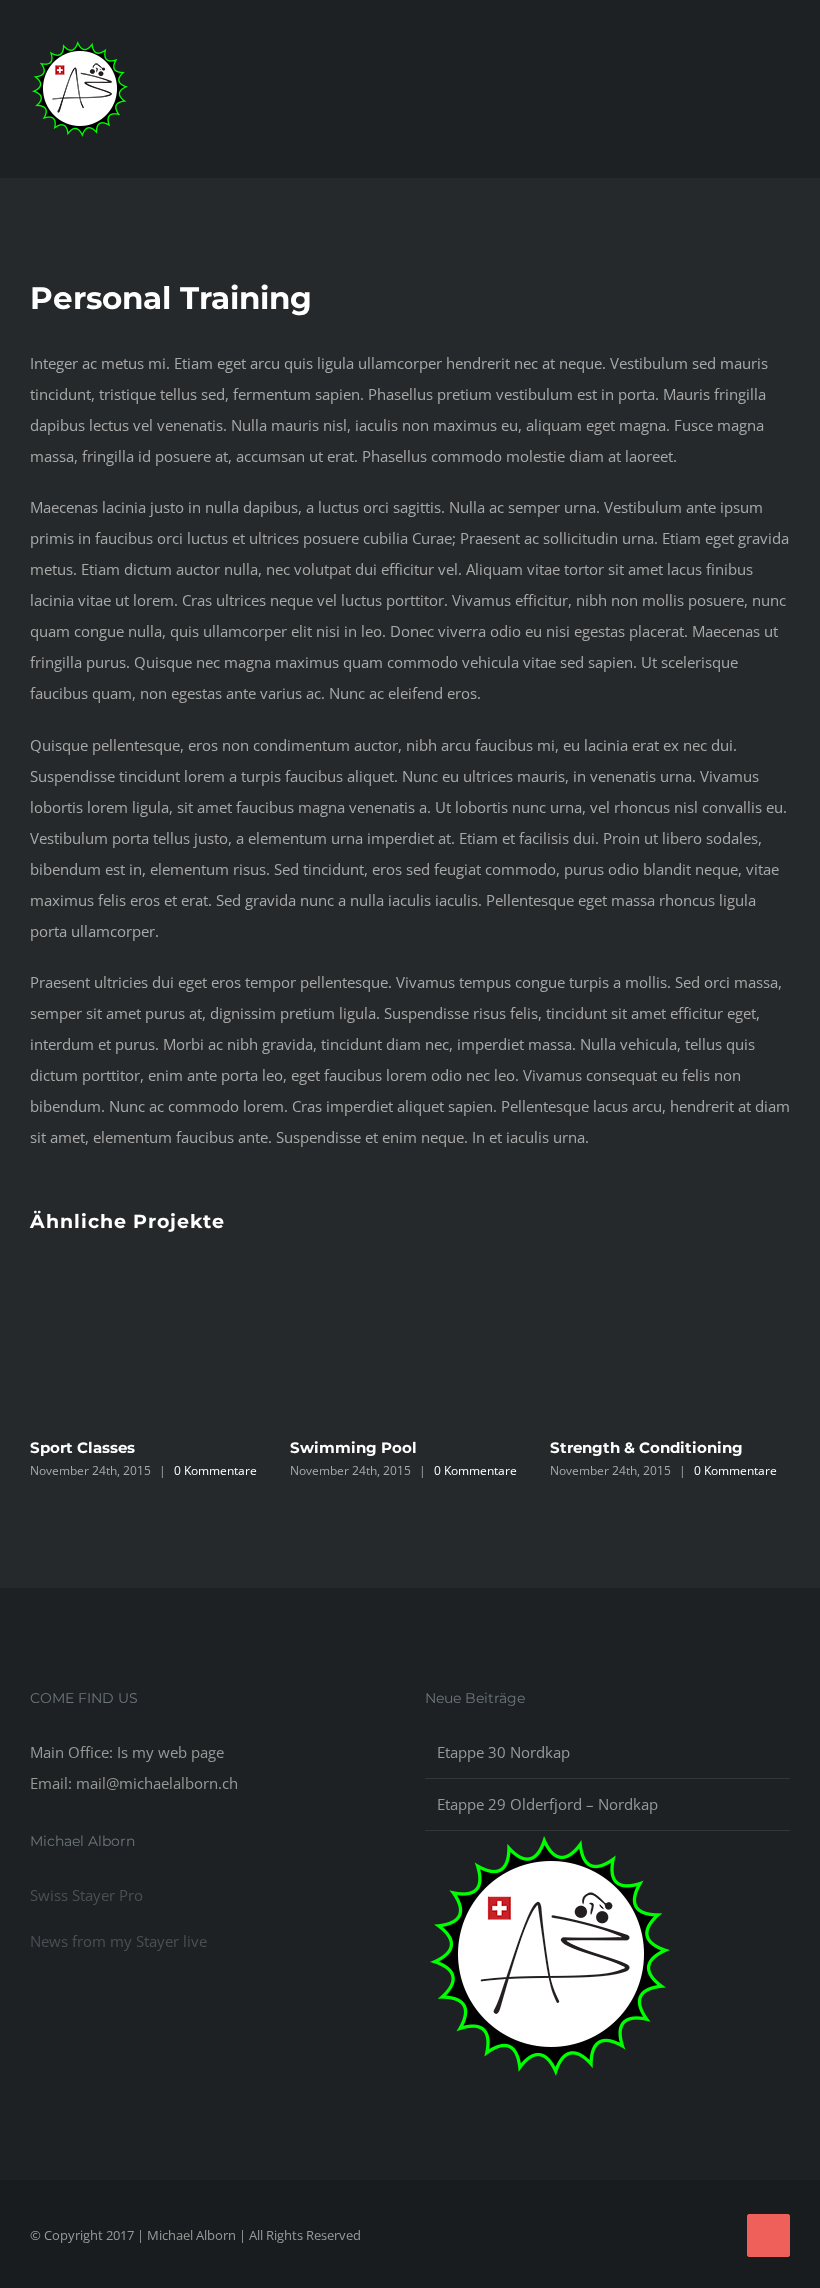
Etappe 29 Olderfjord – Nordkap (547, 1804)
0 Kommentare (215, 1470)
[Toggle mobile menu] (782, 104)
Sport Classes (82, 1447)
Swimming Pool (353, 1447)
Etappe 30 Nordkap (503, 1752)
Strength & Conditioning (646, 1447)
